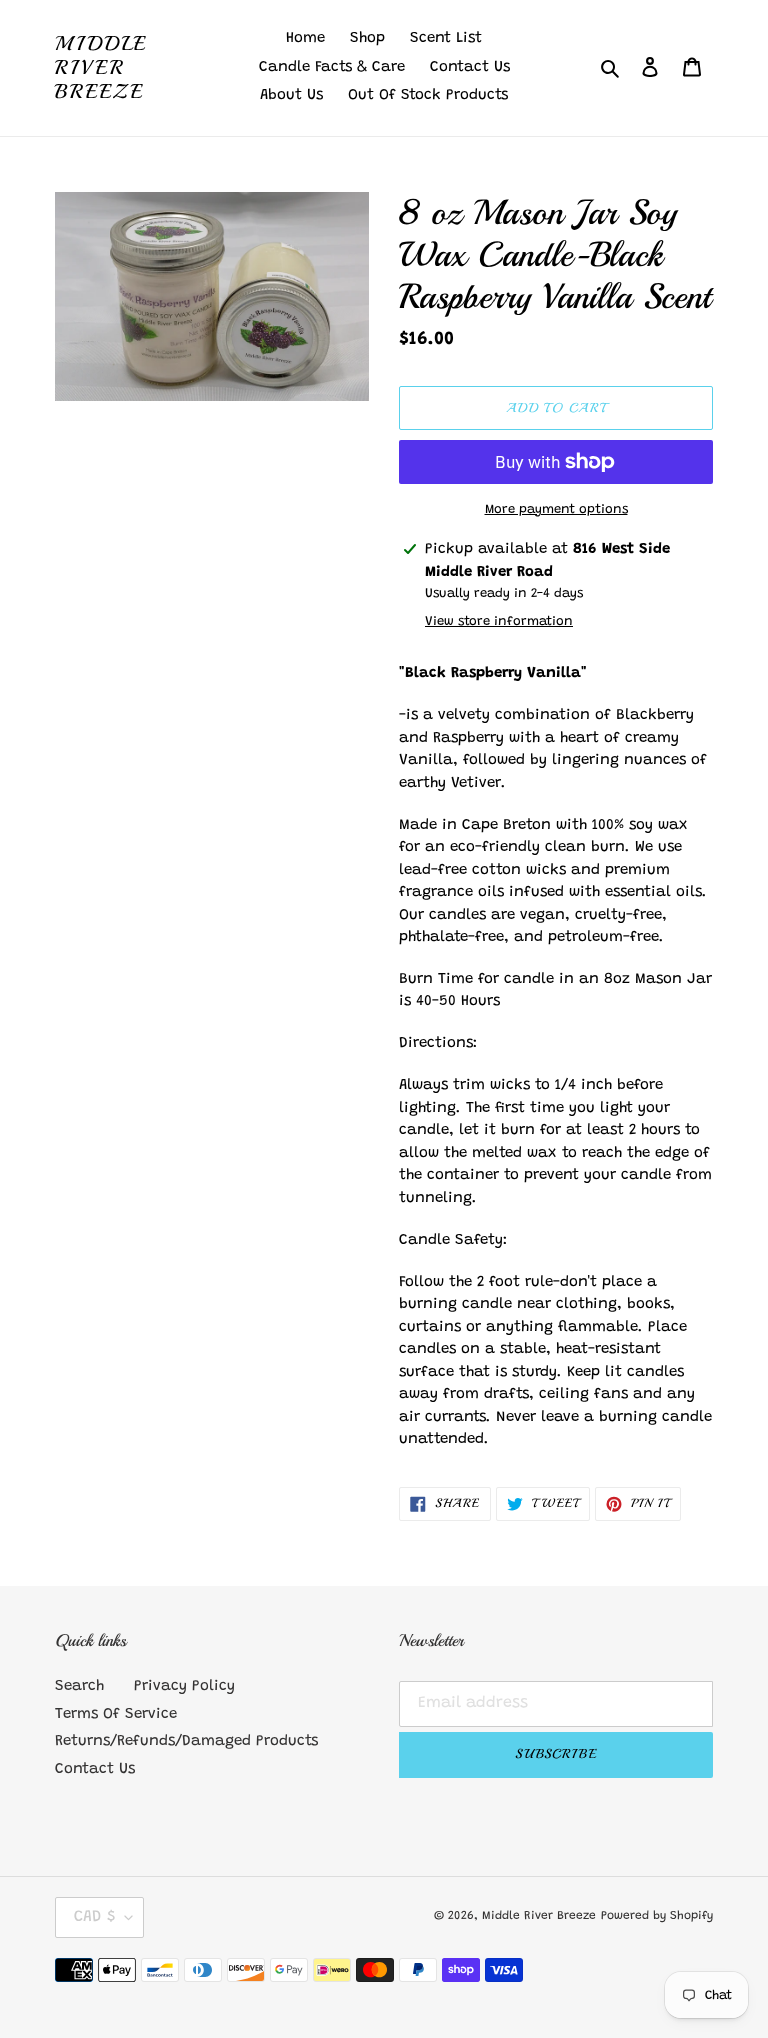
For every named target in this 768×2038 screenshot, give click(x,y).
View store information (499, 621)
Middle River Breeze (101, 68)
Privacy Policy (184, 1686)
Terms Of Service (116, 1714)
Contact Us (95, 1769)
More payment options (556, 509)
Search (79, 1686)
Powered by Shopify (657, 1916)
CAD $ (94, 1917)
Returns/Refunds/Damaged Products (186, 1741)
